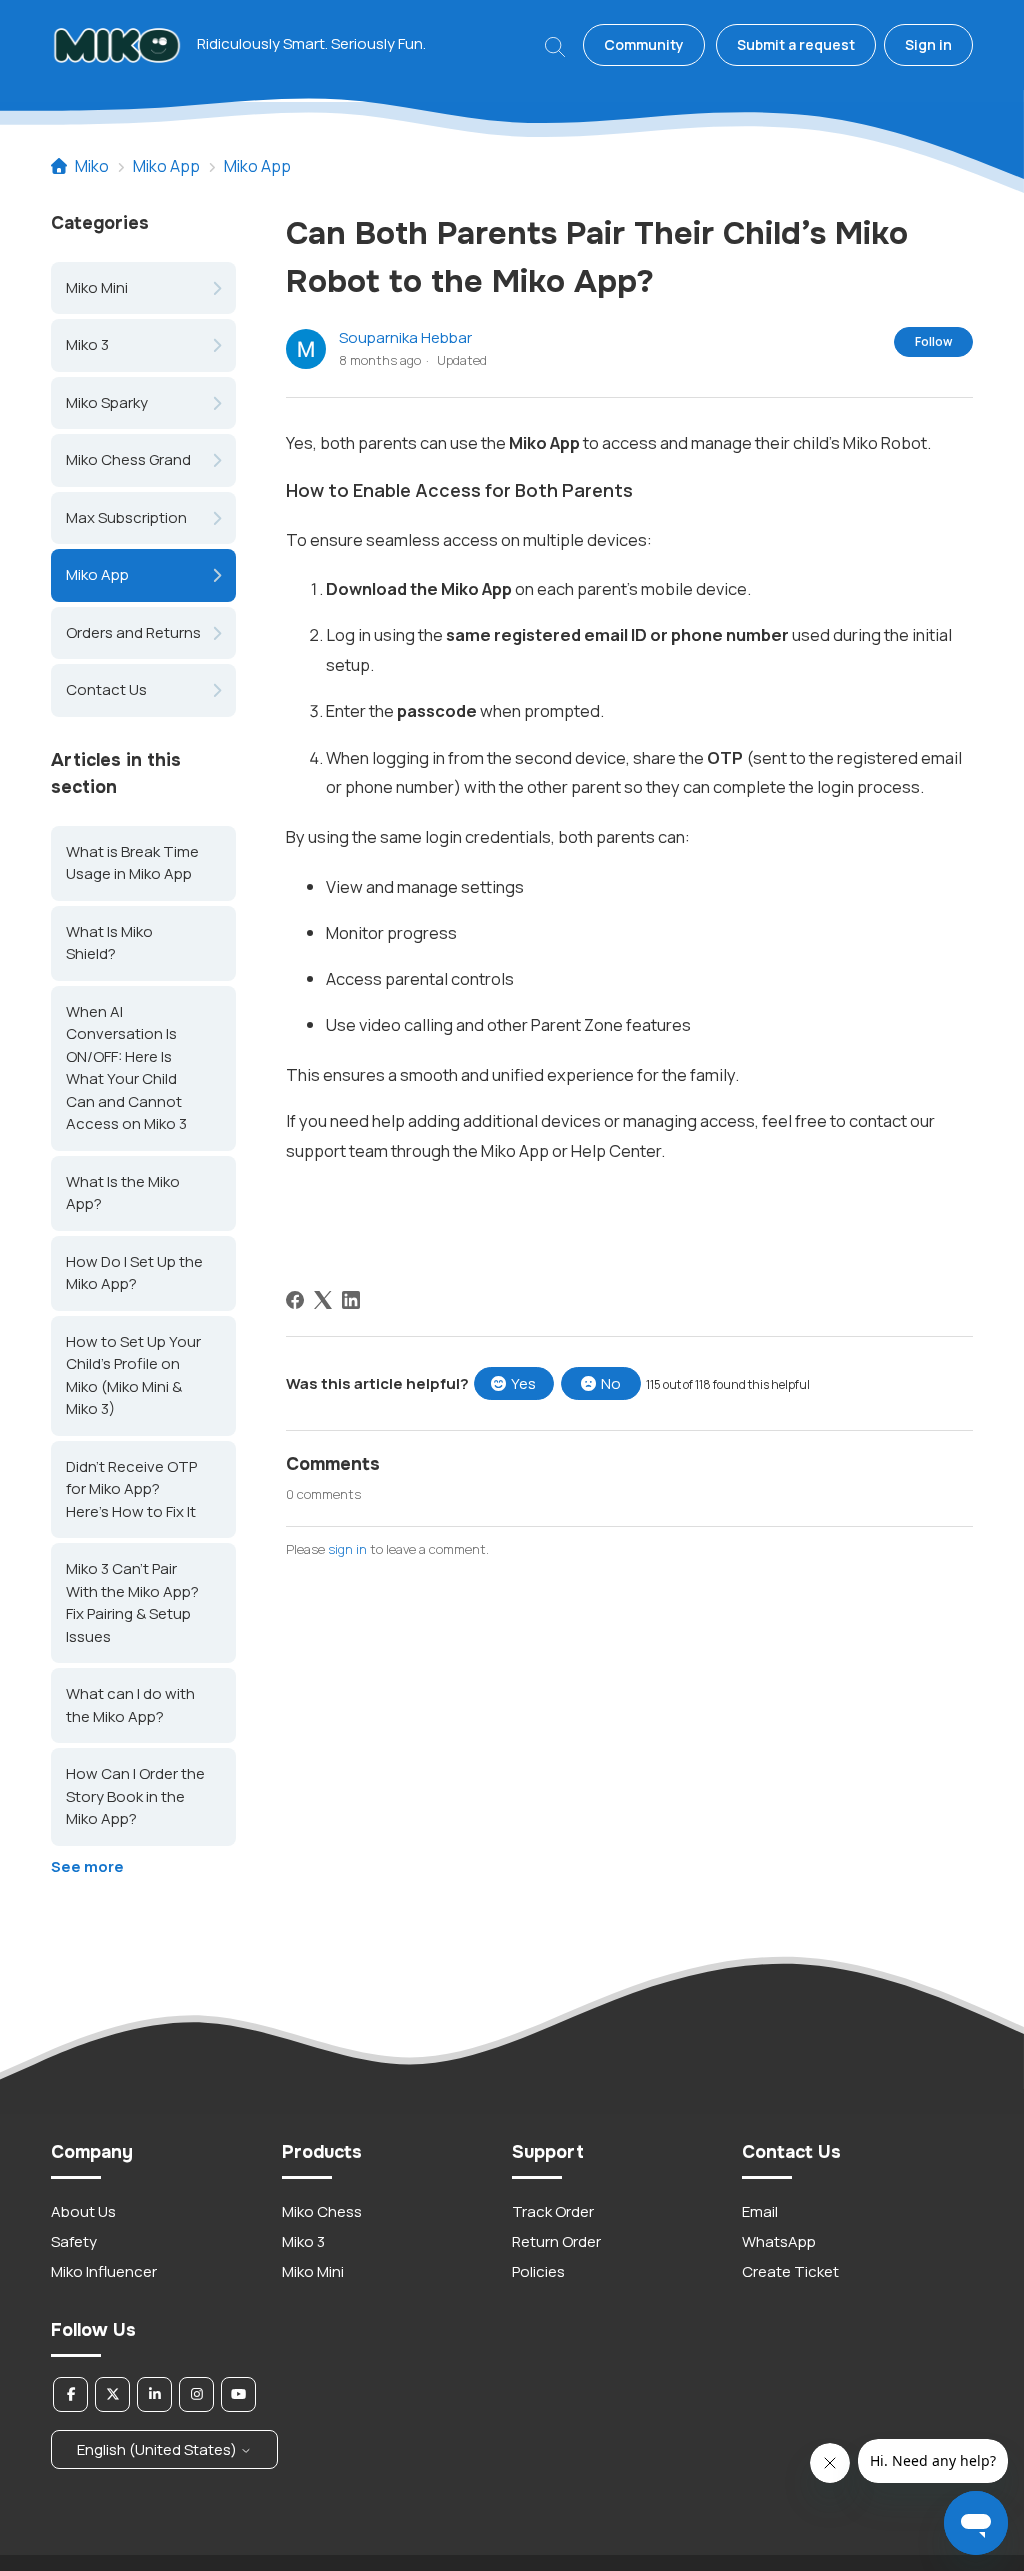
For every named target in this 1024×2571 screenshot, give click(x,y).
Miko (92, 166)
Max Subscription (126, 517)
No (611, 1383)
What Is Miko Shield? (109, 943)
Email (760, 2211)
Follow (933, 341)
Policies (538, 2271)
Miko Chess (322, 2211)
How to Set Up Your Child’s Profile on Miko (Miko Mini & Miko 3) (133, 1375)
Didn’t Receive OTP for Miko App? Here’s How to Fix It (131, 1489)
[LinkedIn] (351, 1300)
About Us (83, 2211)
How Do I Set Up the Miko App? (134, 1273)
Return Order (556, 2241)
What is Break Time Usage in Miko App (132, 863)
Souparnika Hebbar (405, 337)
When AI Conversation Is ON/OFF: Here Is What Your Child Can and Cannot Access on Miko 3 (126, 1068)
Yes (523, 1383)
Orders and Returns (133, 632)
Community (644, 44)
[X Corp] (323, 1300)
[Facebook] (295, 1300)
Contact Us (106, 689)
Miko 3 (87, 344)
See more (87, 1866)
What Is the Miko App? (123, 1193)
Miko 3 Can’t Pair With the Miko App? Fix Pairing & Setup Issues (132, 1602)
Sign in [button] (928, 44)
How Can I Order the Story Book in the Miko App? (135, 1796)
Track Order (553, 2211)
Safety (74, 2241)
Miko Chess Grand (128, 459)
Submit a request (796, 44)
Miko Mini (97, 287)
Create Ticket (790, 2271)
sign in (347, 1549)
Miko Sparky (107, 402)
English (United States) (158, 2449)
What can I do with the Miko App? (130, 1705)
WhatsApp (779, 2241)
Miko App (166, 166)
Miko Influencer (104, 2271)
